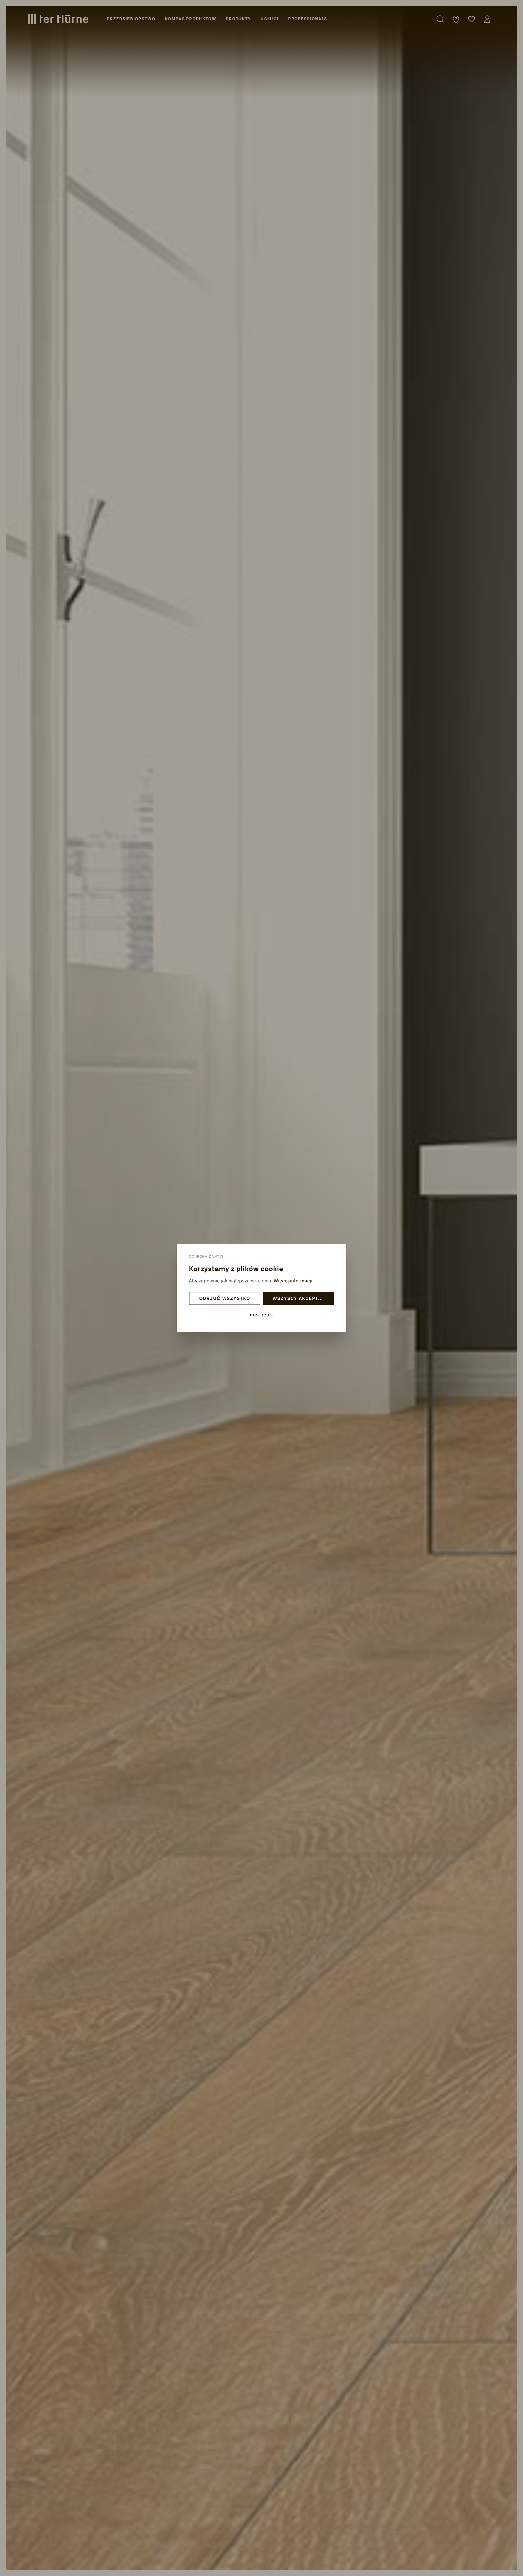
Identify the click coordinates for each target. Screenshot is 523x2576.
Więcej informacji (293, 1281)
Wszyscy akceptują (300, 1299)
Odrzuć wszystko (225, 1299)
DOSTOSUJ (261, 1315)
